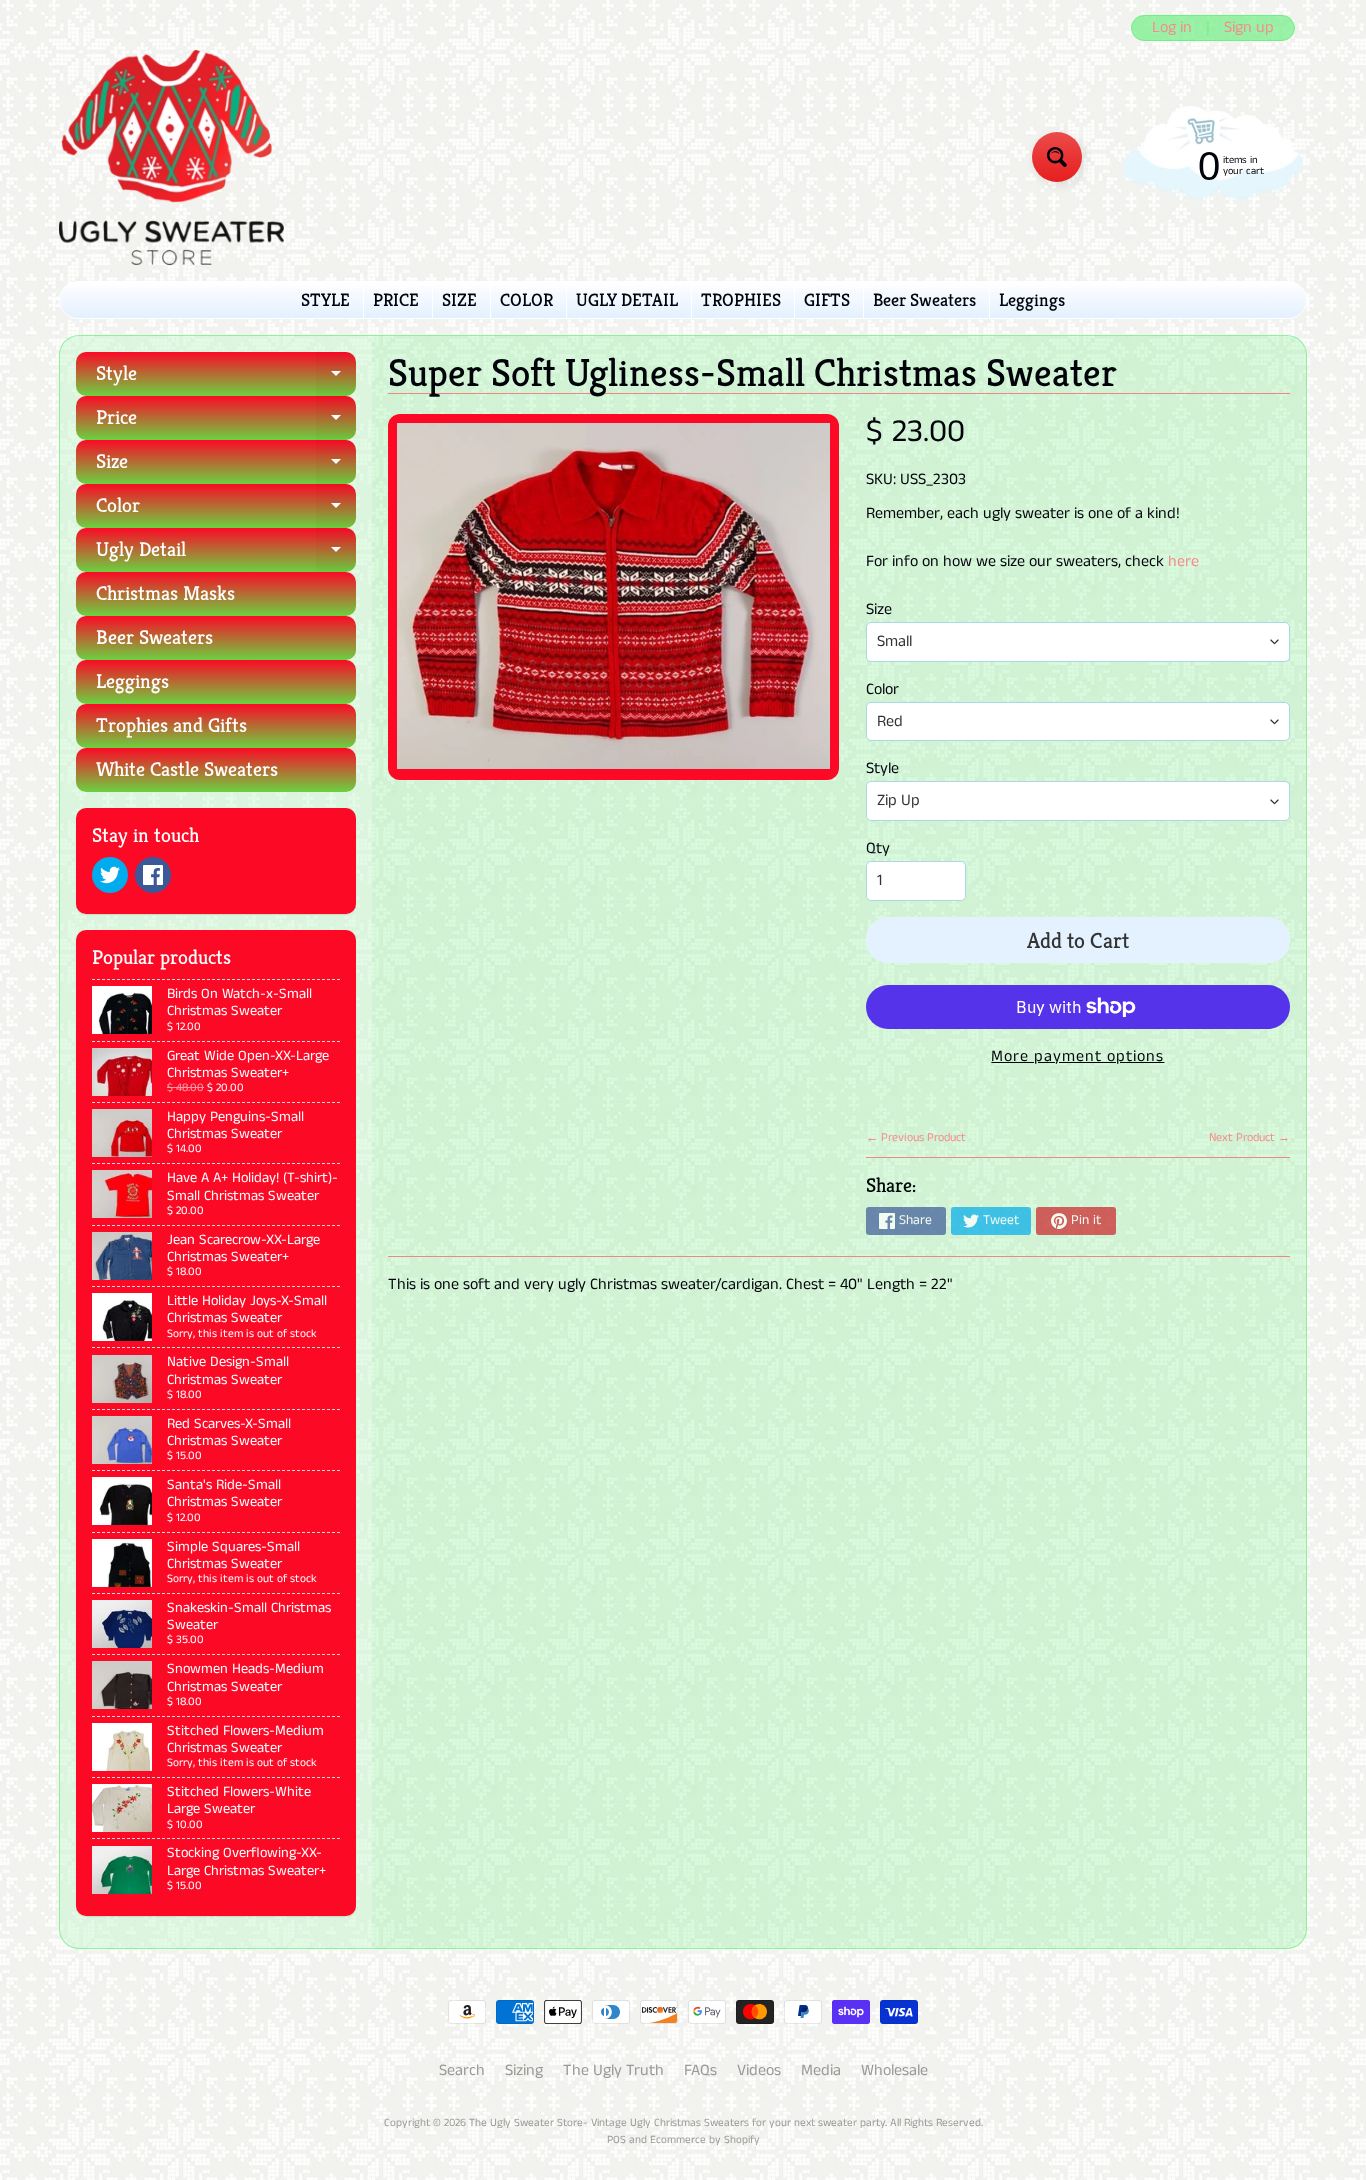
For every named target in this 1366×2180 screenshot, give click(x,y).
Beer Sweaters (924, 299)
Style (226, 378)
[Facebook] (153, 875)
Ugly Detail (226, 554)
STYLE (325, 299)
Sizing (524, 2070)
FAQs (700, 2070)
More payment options (1077, 1056)
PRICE (396, 299)
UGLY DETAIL (627, 299)
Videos (759, 2070)
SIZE (459, 299)
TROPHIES (741, 299)
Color (226, 510)
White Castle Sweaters (187, 769)
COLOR (526, 299)
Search (462, 2070)
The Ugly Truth (613, 2070)
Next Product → (1249, 1137)
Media (821, 2070)
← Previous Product (916, 1137)
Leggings (1032, 299)
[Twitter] (110, 875)
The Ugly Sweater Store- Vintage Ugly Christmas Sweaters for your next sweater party (677, 2123)
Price (226, 422)
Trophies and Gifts (171, 725)
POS (616, 2140)
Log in (1172, 28)
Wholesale (894, 2070)
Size (226, 466)
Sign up (1249, 28)
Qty (878, 848)
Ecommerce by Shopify (705, 2140)
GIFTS (827, 299)
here (1183, 561)
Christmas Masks (165, 593)
